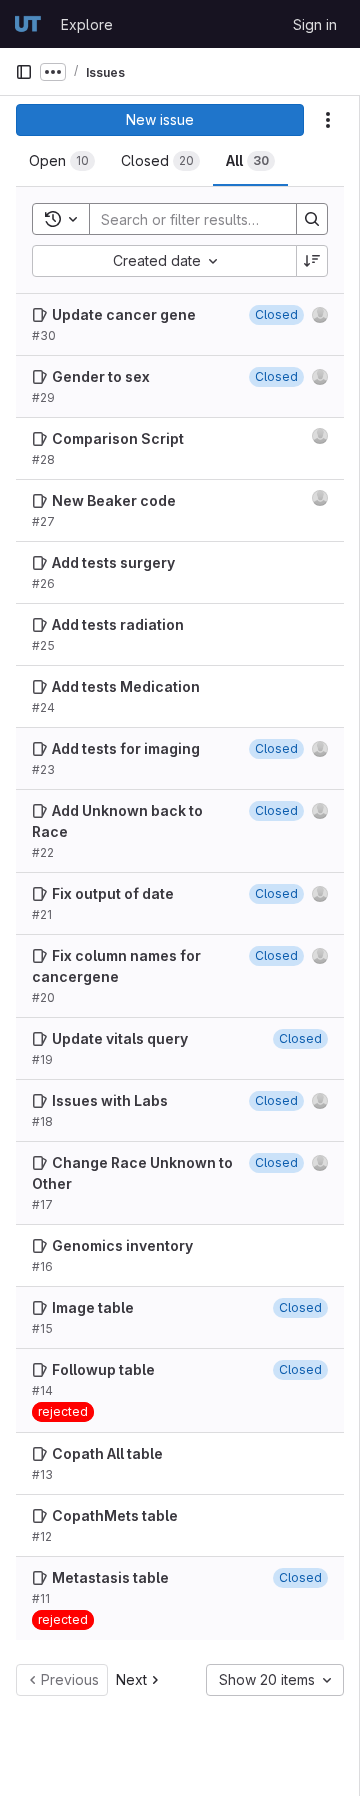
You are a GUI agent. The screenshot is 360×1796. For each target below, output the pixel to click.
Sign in (315, 24)
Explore (87, 24)
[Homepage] (28, 24)
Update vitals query (120, 1038)
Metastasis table (110, 1577)
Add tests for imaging (126, 748)
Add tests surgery (113, 562)
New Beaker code (114, 500)
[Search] (312, 219)
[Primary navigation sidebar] (24, 72)
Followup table (103, 1369)
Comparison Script (118, 438)
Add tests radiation (118, 624)
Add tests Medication (126, 686)
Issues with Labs (110, 1100)
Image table (93, 1307)
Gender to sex (101, 376)
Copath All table (107, 1453)
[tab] (62, 161)
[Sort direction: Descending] (312, 261)
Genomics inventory (122, 1245)
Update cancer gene (124, 314)
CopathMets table (115, 1515)
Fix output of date (113, 893)
